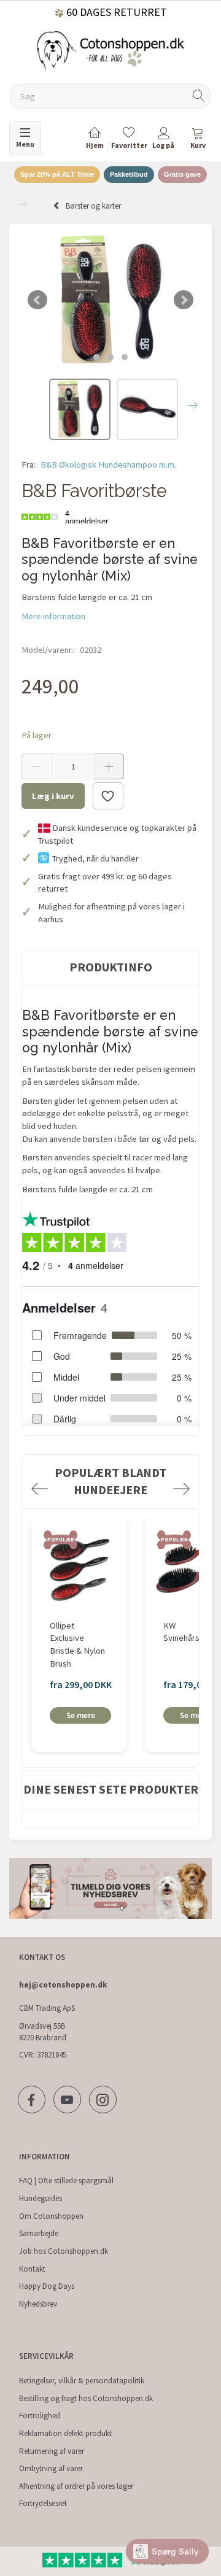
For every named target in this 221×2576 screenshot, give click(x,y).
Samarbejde (39, 2233)
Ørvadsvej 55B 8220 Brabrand (43, 2032)
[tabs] (198, 140)
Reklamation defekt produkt (65, 2433)
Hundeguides (41, 2198)
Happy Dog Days (47, 2286)
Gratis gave (182, 174)
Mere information (53, 616)
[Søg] (199, 97)
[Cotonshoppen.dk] (110, 50)
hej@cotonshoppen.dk (63, 1985)
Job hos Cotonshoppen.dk (64, 2251)
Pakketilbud (129, 174)
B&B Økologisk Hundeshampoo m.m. (108, 465)
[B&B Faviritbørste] (110, 300)
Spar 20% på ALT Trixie (57, 174)
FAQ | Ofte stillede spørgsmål (66, 2181)
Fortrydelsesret (43, 2503)
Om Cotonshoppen (51, 2216)
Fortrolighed (40, 2416)
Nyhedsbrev (38, 2304)
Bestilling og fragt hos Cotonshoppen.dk (86, 2398)
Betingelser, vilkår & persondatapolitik (82, 2381)
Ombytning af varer (51, 2468)
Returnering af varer (52, 2451)
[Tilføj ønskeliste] (108, 796)
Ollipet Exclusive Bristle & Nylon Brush (77, 1645)
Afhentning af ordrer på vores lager (76, 2486)
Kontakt (32, 2269)
